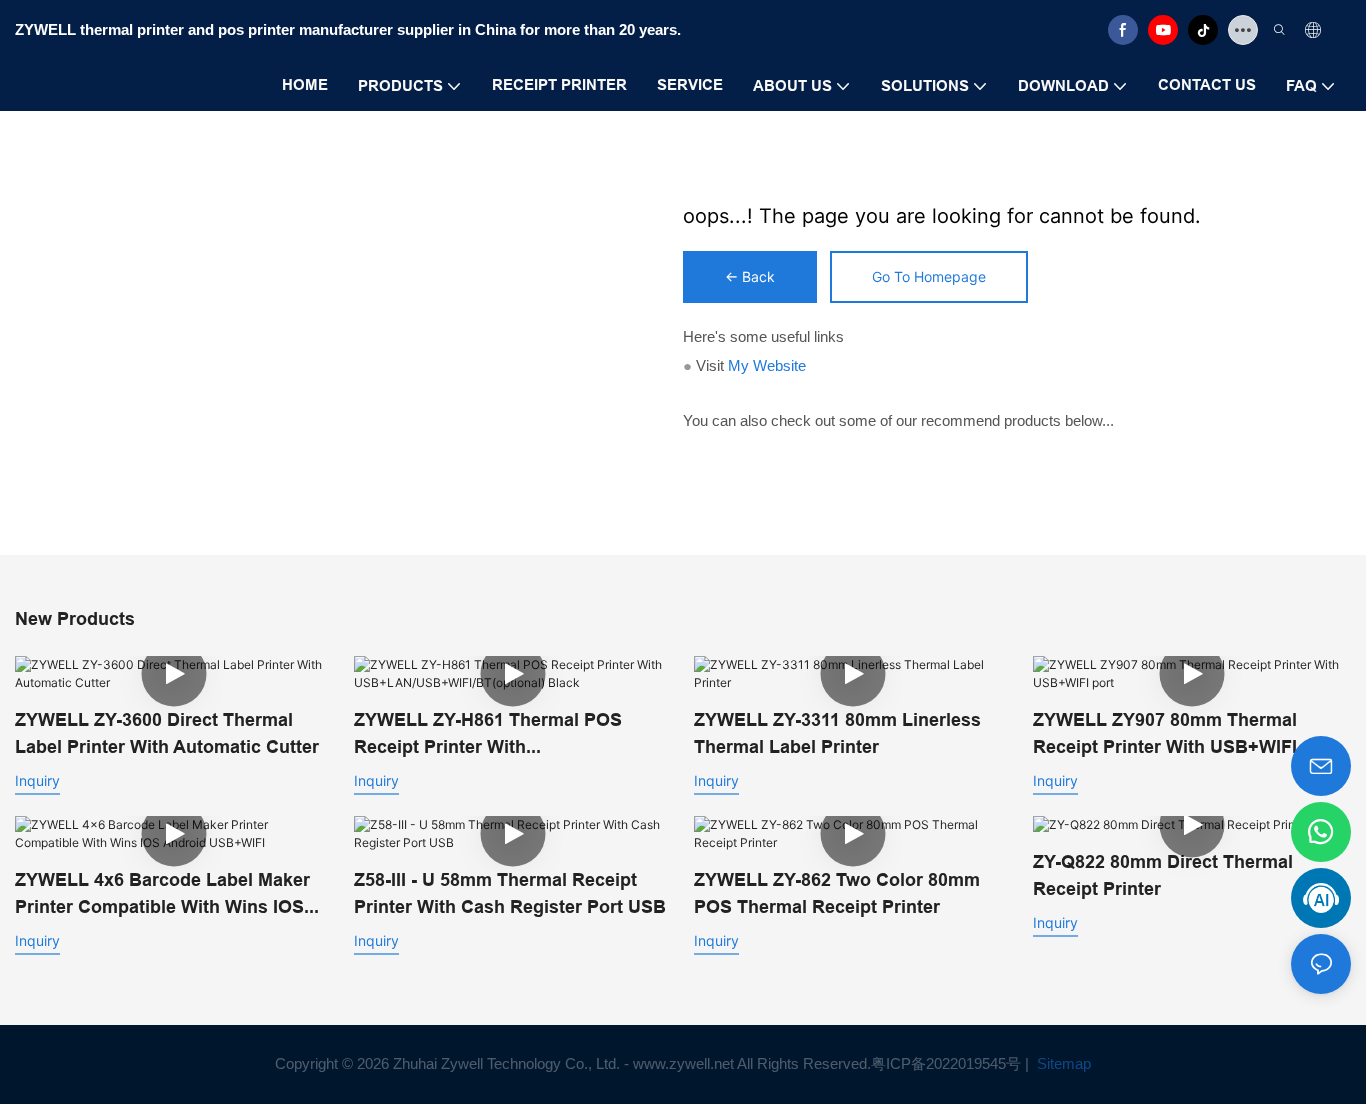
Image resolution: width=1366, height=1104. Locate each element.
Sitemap (1062, 1063)
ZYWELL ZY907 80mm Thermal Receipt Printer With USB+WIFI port (1185, 733)
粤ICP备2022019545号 (946, 1063)
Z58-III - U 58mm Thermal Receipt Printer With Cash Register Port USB (510, 893)
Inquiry (37, 780)
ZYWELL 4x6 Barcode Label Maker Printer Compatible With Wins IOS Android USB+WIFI (162, 894)
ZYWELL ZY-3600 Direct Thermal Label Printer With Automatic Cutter (167, 733)
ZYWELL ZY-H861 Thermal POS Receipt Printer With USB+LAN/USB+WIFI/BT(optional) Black (498, 734)
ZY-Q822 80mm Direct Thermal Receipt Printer (1163, 875)
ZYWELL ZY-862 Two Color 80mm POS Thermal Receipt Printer (837, 893)
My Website (767, 365)
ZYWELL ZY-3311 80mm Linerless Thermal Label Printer (837, 733)
